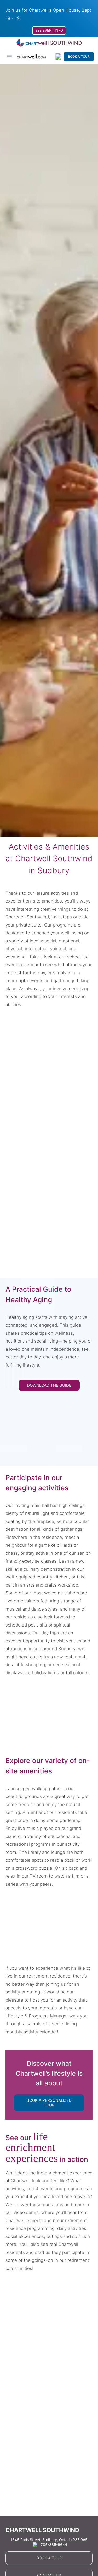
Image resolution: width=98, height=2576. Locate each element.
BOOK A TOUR (79, 57)
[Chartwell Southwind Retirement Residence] (49, 43)
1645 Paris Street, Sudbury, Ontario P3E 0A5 (49, 2540)
